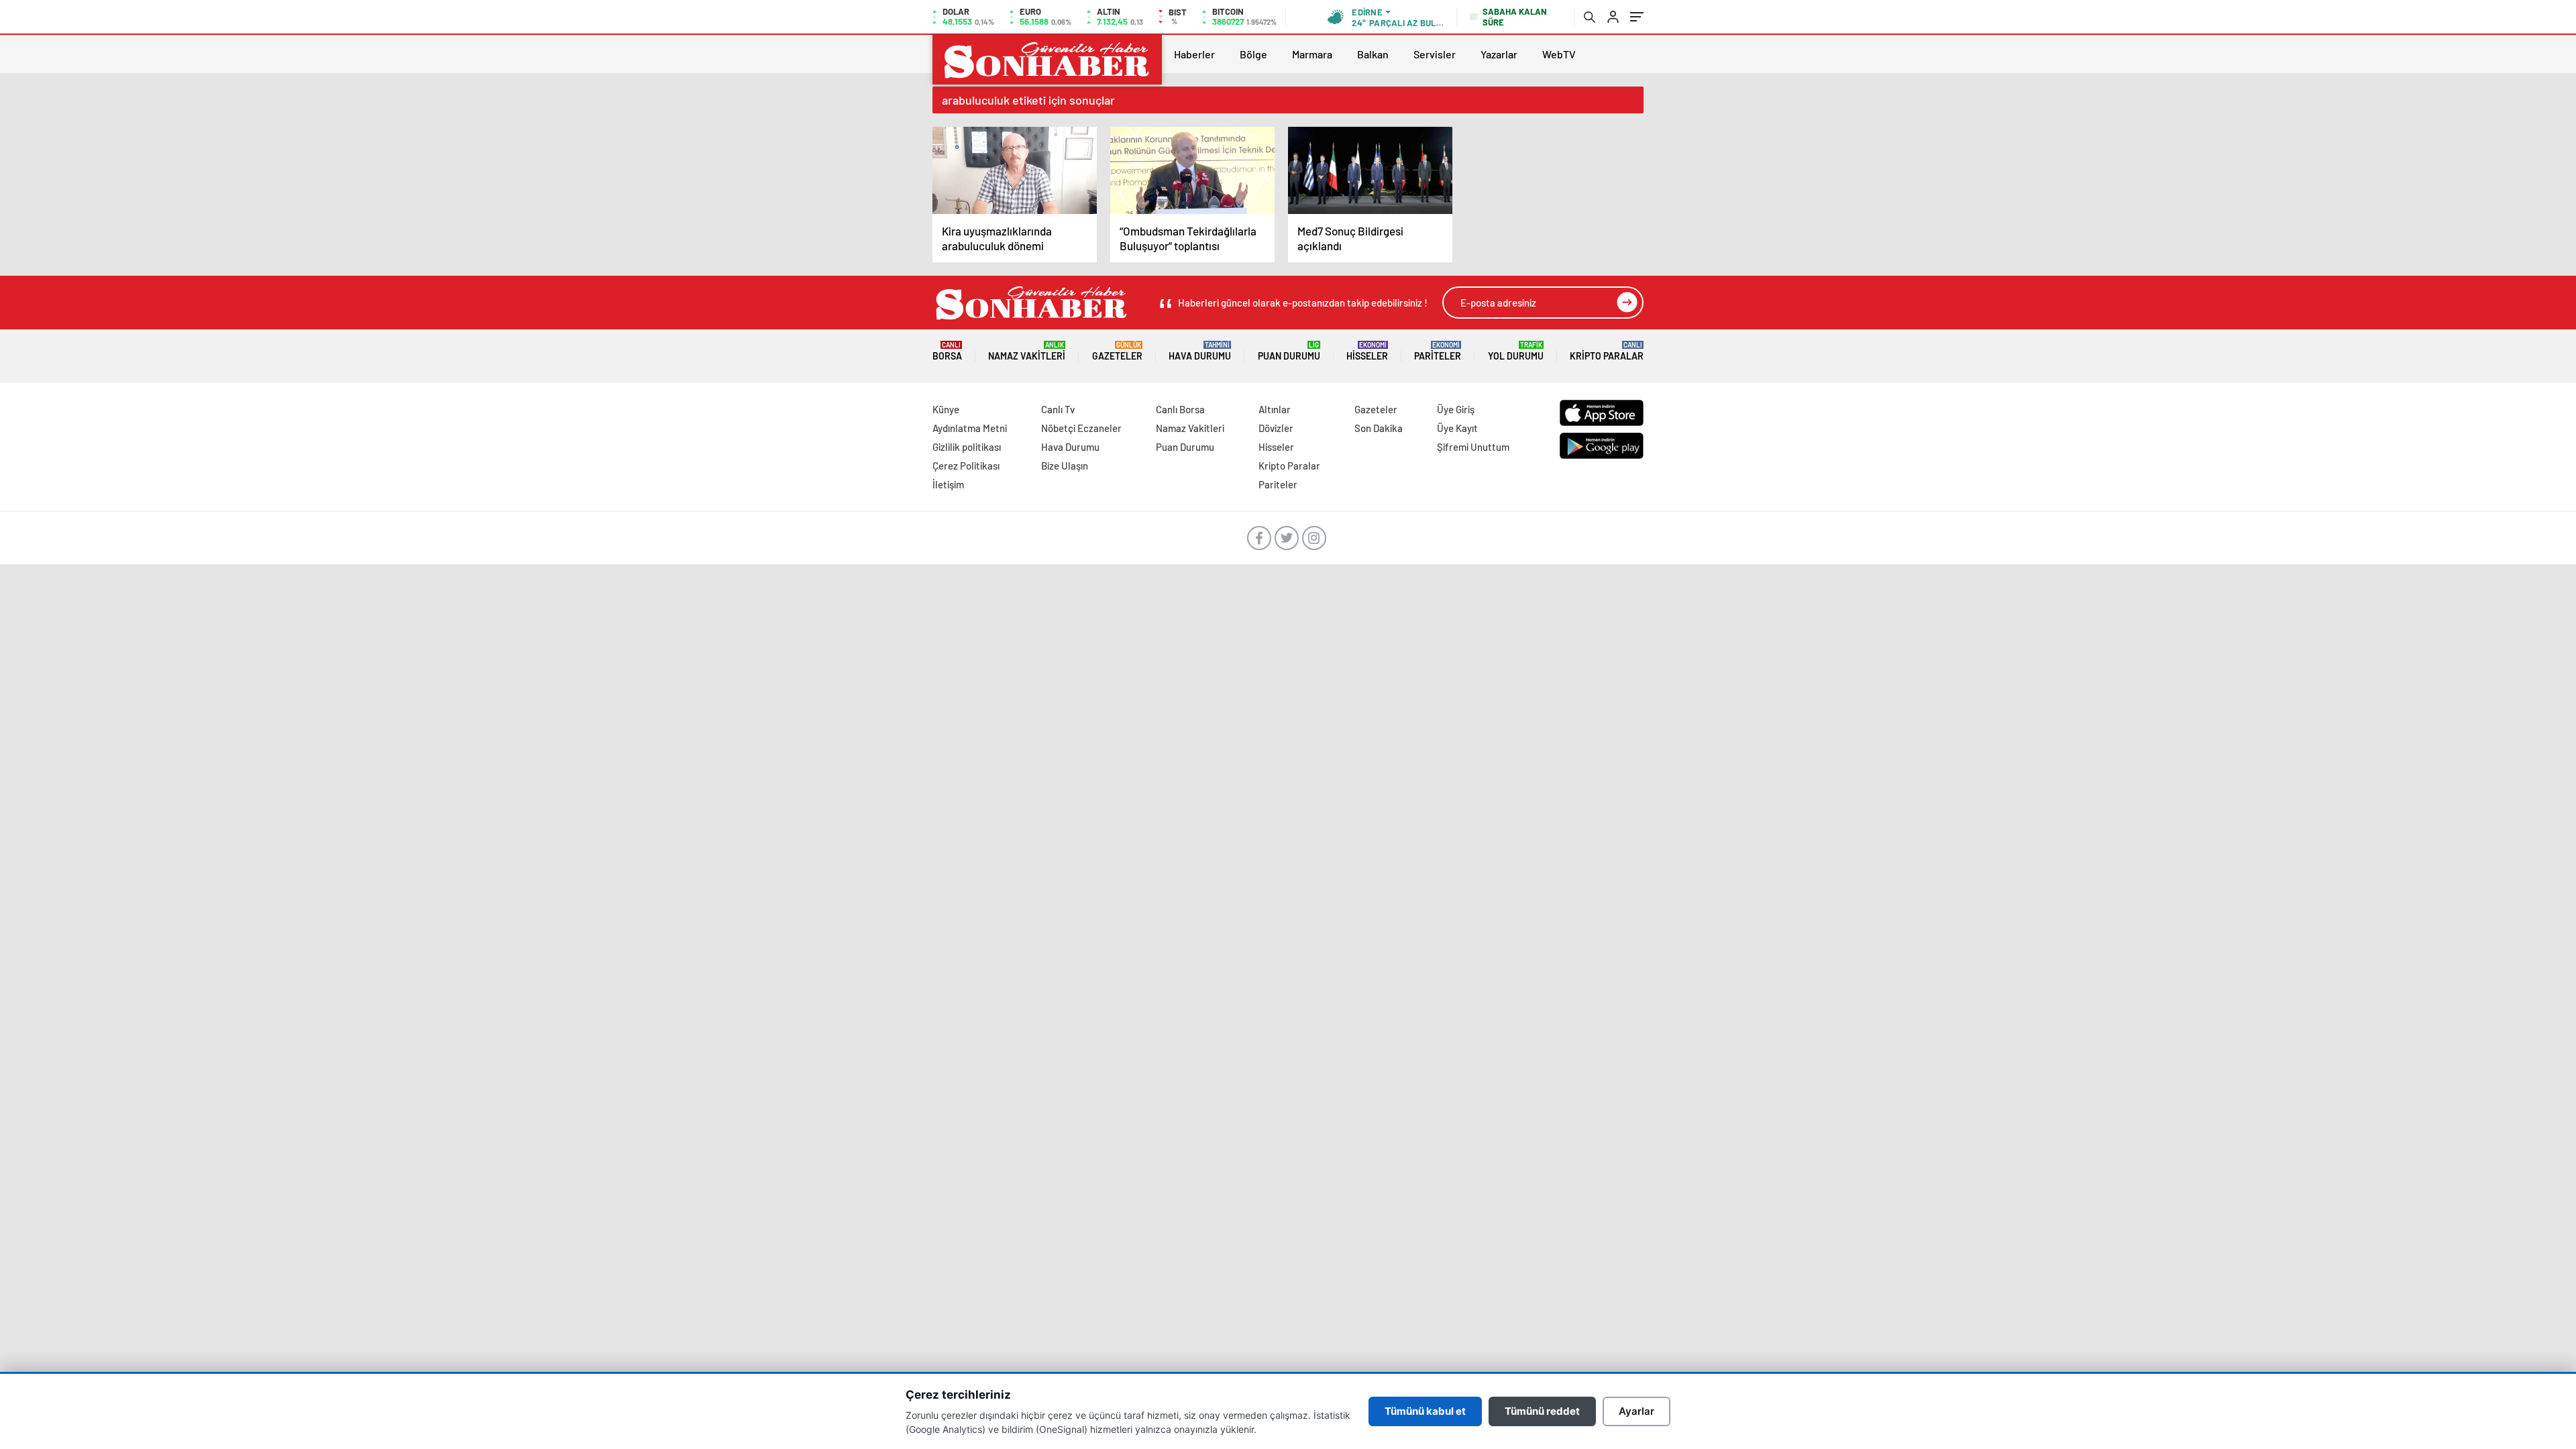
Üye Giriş (1456, 409)
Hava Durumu (1200, 351)
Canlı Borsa (1180, 409)
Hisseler (1367, 351)
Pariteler (1438, 351)
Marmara (1312, 54)
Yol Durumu (1516, 351)
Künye (946, 409)
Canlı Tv (1058, 409)
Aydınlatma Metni (970, 428)
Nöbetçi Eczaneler (1081, 428)
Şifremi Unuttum (1473, 447)
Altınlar (1275, 409)
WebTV (1559, 54)
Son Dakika (1379, 428)
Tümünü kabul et (1425, 1411)
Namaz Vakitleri (1027, 351)
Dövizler (1276, 428)
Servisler (1435, 54)
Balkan (1373, 54)
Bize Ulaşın (1065, 466)
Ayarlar (1636, 1411)
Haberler (1194, 54)
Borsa (947, 351)
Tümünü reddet (1542, 1411)
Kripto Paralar (1607, 351)
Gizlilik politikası (967, 447)
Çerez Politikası (966, 466)
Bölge (1253, 54)
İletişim (948, 484)
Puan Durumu (1289, 351)
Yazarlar (1499, 54)
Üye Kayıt (1457, 428)
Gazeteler (1117, 351)
